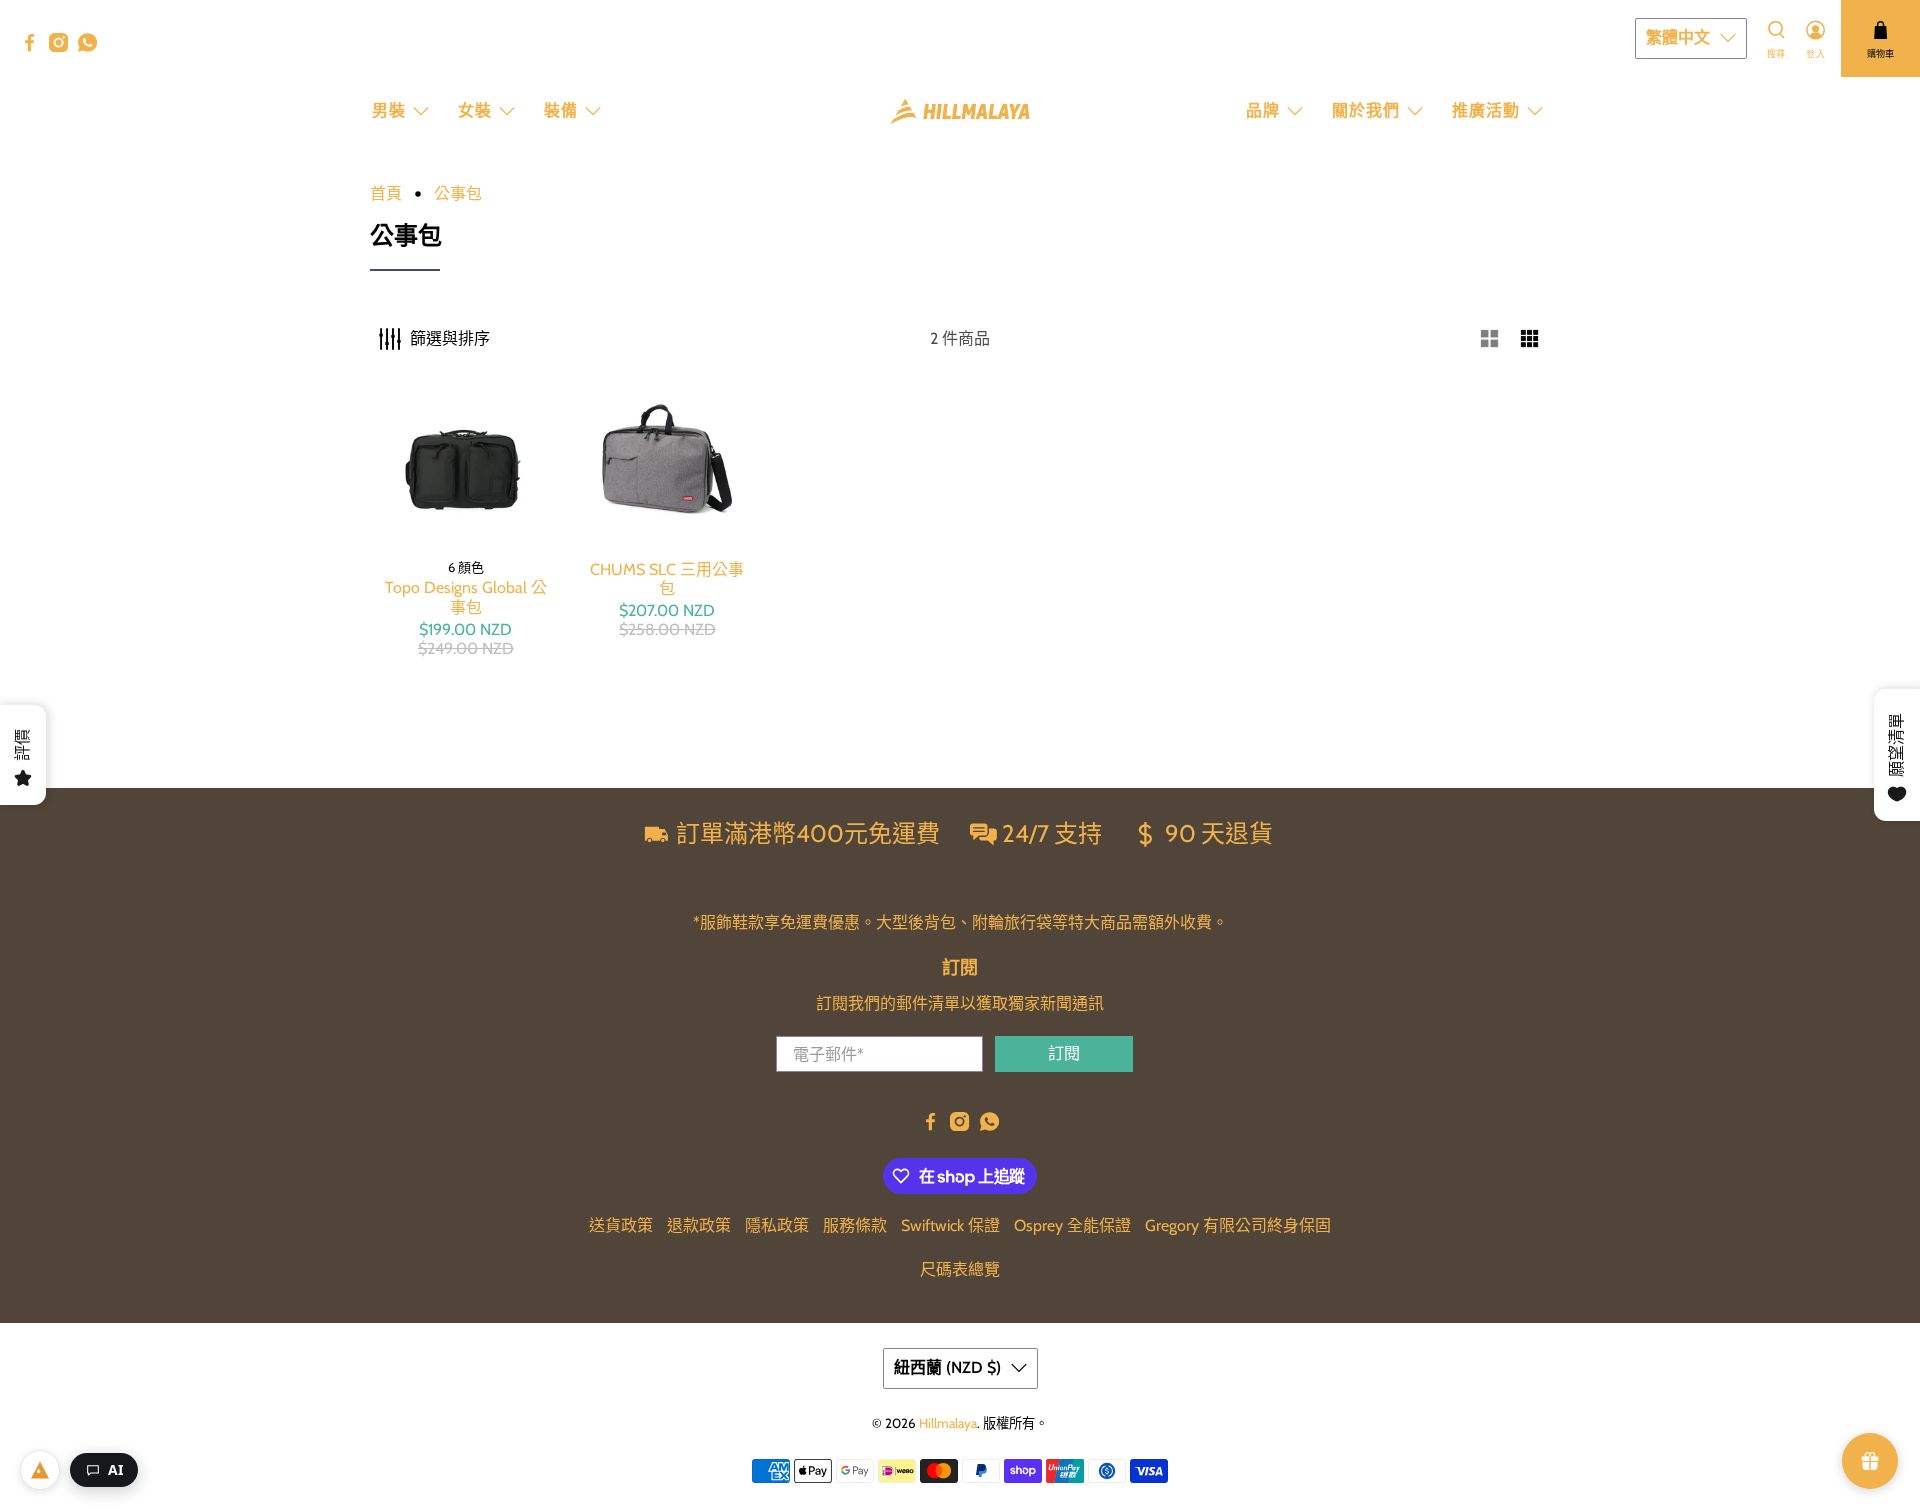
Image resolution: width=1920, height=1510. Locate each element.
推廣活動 (1486, 110)
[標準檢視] (1490, 339)
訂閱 (1064, 1053)
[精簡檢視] (1530, 339)
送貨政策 (621, 1225)
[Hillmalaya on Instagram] (63, 47)
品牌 (1263, 110)
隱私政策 (777, 1225)
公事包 (458, 194)
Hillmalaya (948, 1423)
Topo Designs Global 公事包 (466, 597)
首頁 (386, 194)
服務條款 (855, 1225)
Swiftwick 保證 (950, 1225)
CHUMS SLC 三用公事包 (667, 579)
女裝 (475, 110)
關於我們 (1366, 110)
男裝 (389, 110)
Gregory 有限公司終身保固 (1238, 1225)
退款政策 (699, 1225)
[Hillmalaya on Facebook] (34, 47)
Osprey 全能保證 (1072, 1225)
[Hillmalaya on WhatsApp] (92, 47)
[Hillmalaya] (960, 111)
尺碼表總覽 (960, 1269)
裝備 (561, 110)
